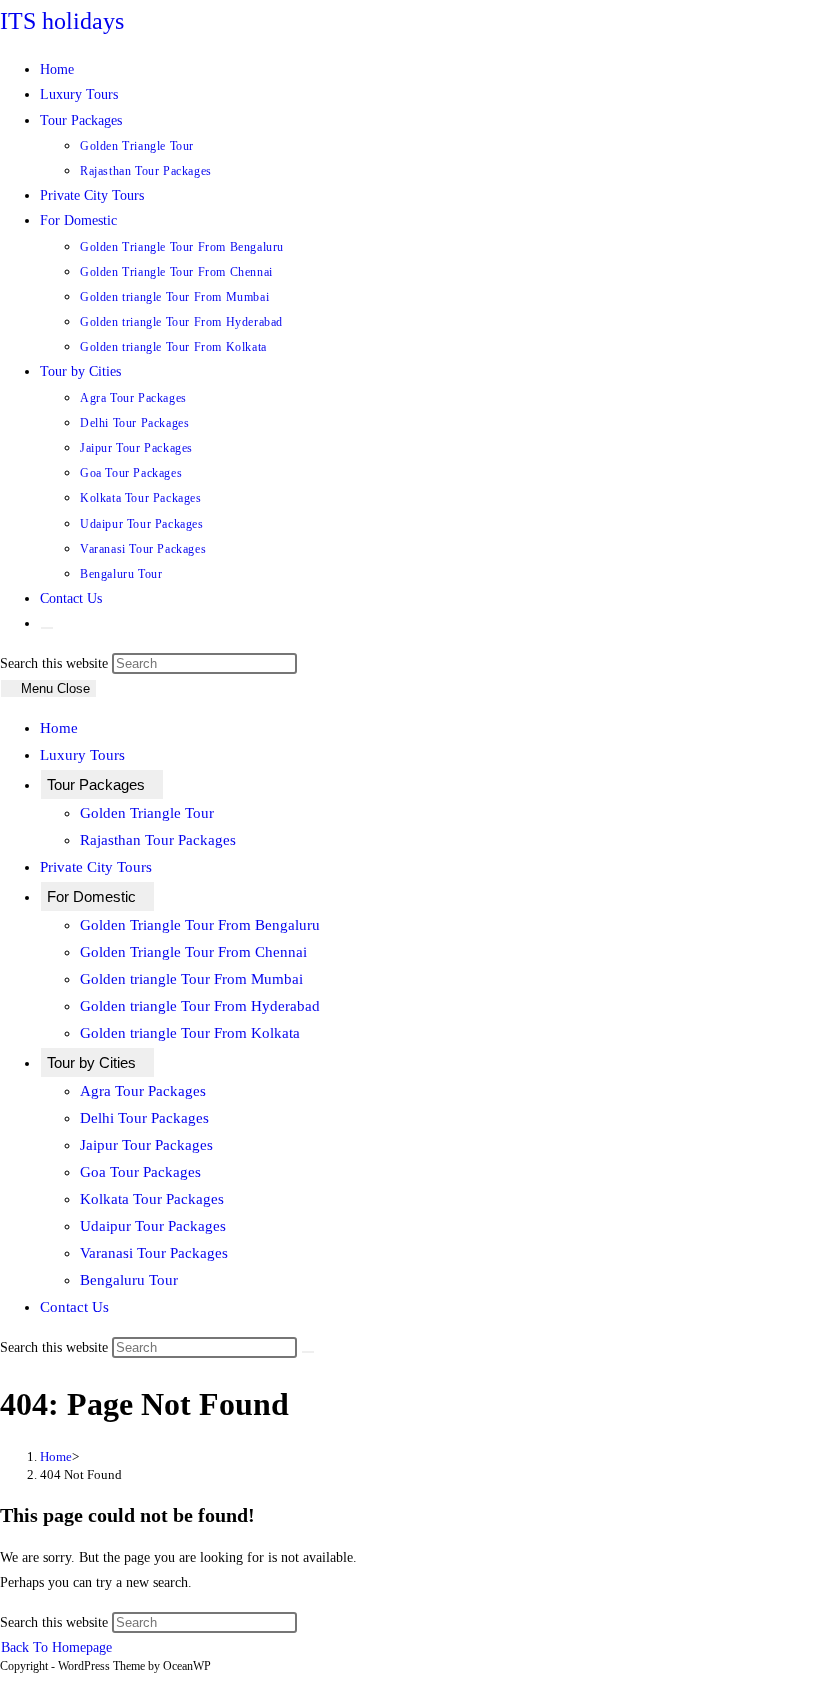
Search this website (56, 663)
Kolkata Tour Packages (152, 1199)
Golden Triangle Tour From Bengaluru (200, 925)
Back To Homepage (56, 1647)
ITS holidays (62, 21)
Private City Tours (96, 867)
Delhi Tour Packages (144, 1118)
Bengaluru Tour (129, 1280)
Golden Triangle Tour (147, 813)
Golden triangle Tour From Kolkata (190, 1033)
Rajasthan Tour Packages (158, 840)
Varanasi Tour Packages (154, 1253)
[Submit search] (308, 1352)
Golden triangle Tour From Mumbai (191, 979)
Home (59, 728)
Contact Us (74, 1307)
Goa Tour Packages (140, 1172)
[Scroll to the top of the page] (5, 1684)
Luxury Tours (82, 755)
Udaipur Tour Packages (153, 1226)
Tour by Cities (91, 1062)
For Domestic (91, 896)
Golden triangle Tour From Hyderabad (200, 1006)
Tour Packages (96, 784)
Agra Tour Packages (143, 1091)
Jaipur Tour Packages (146, 1145)
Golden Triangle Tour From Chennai (193, 952)
